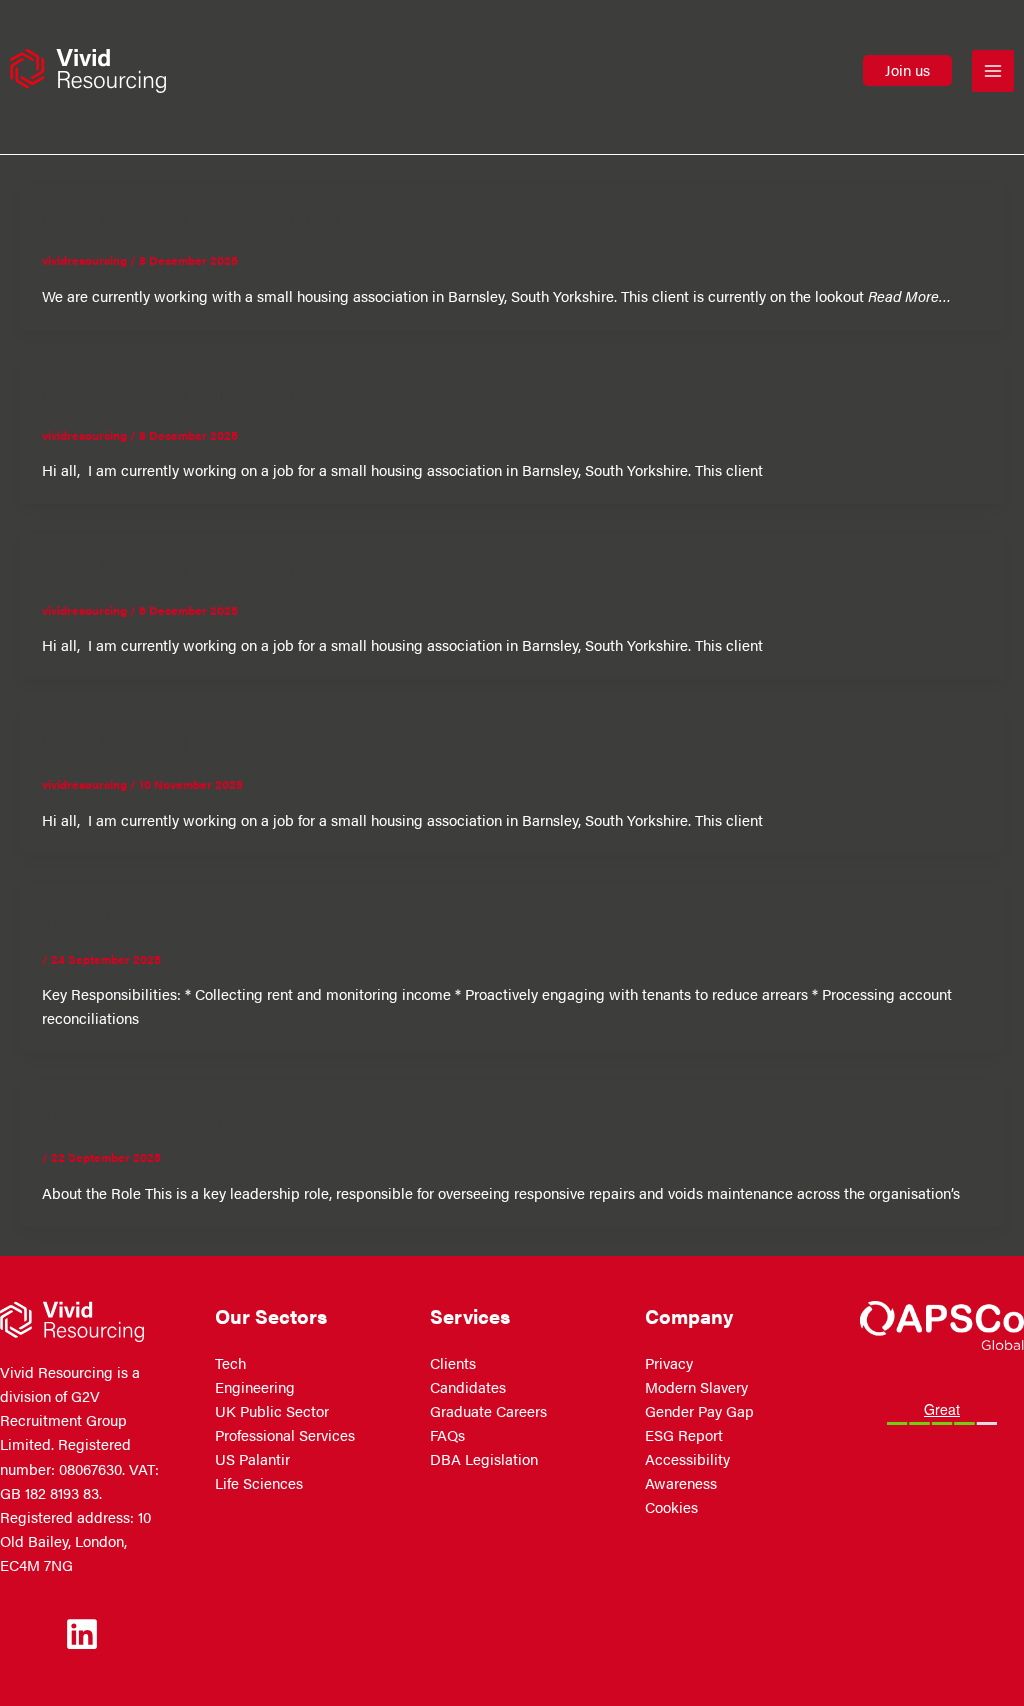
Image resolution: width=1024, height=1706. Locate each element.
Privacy (669, 1363)
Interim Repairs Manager (140, 1114)
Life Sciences (259, 1483)
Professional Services (285, 1435)
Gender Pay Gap (699, 1411)
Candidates (468, 1387)
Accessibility (687, 1459)
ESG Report (684, 1435)
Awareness (681, 1483)
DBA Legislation (484, 1459)
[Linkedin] (82, 1634)
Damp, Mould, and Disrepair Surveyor (191, 217)
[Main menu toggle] (993, 71)
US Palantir (252, 1459)
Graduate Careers (488, 1411)
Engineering (255, 1387)
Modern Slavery (696, 1387)
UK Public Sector (272, 1411)
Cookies (671, 1507)
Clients (453, 1363)
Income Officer (99, 916)
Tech (230, 1363)
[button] (907, 70)
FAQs (447, 1435)
